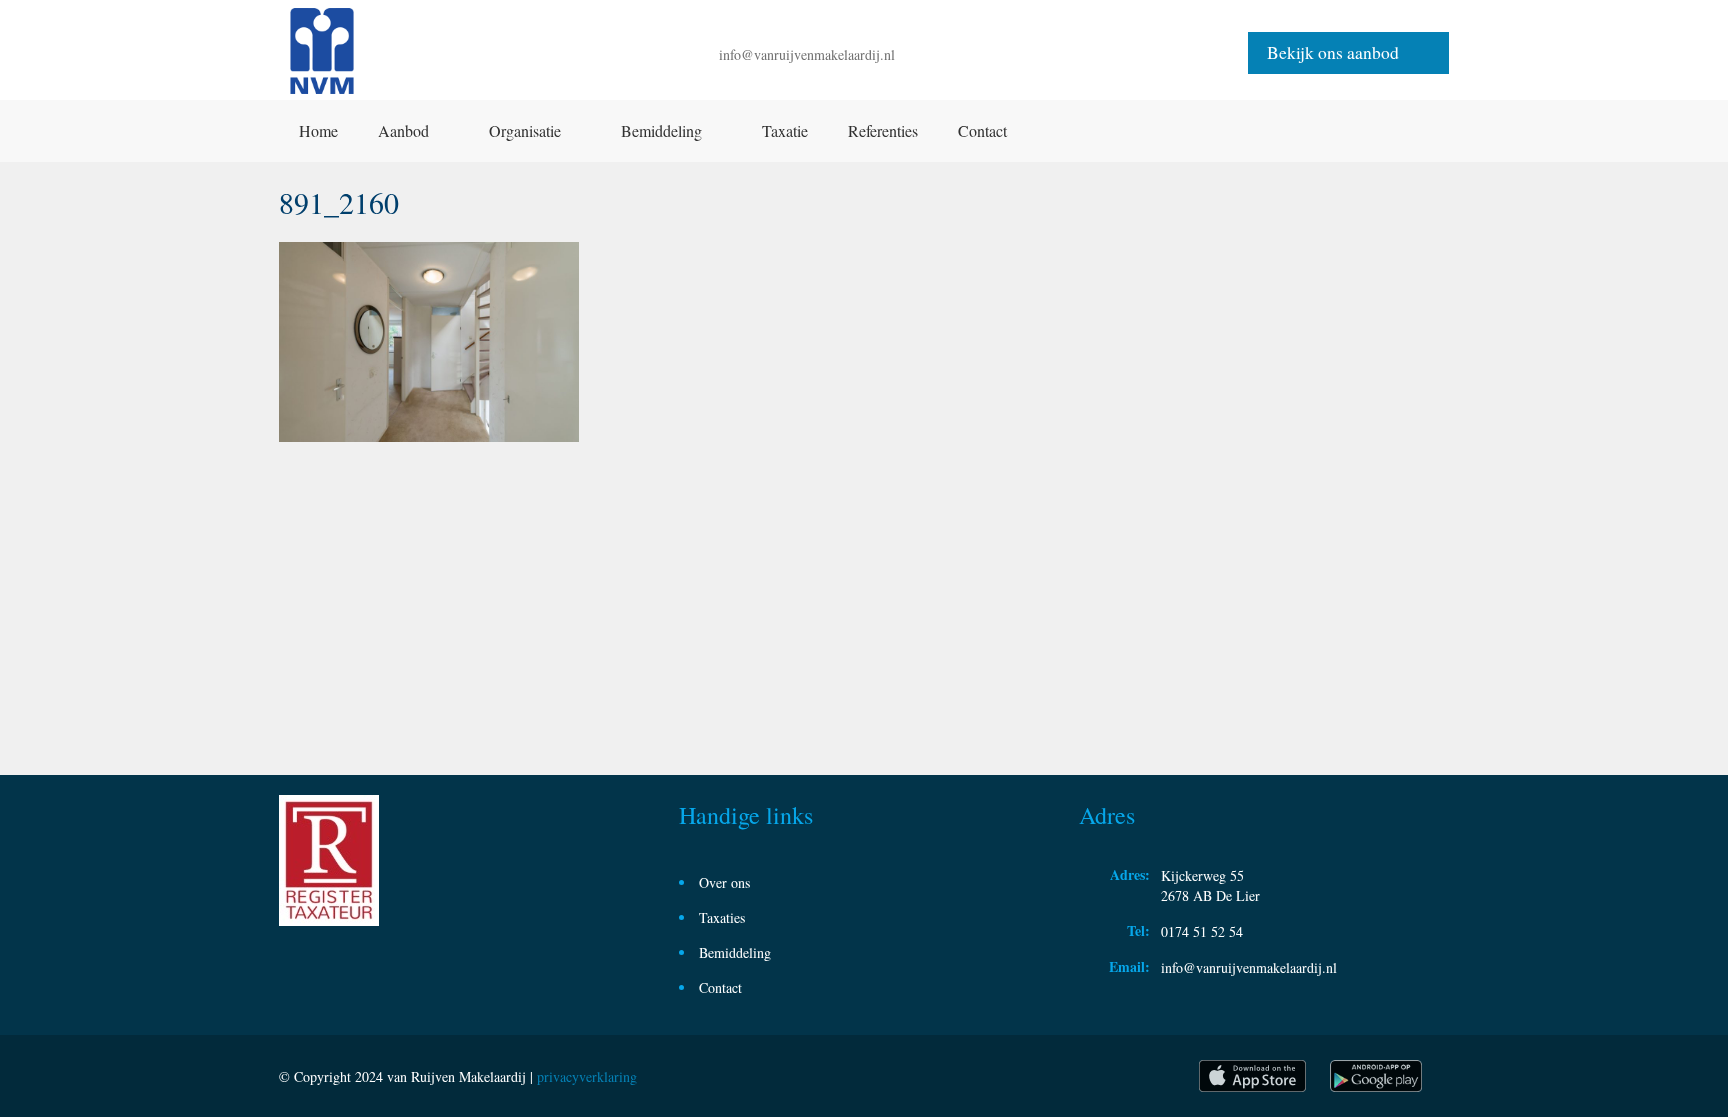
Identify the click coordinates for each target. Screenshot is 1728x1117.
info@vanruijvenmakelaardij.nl (807, 54)
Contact (982, 130)
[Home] (322, 53)
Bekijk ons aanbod (1333, 52)
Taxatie (785, 130)
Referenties (883, 130)
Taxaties (722, 917)
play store (1377, 1076)
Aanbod (403, 130)
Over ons (724, 882)
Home (318, 130)
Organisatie (525, 130)
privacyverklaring (587, 1076)
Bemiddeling (661, 130)
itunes (1252, 1076)
